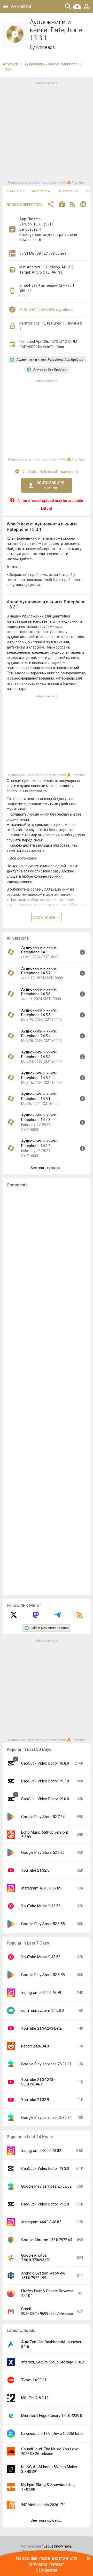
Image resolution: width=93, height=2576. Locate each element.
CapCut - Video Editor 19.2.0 (45, 2204)
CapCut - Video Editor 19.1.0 (45, 1781)
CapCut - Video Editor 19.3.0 (45, 2168)
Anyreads (45, 47)
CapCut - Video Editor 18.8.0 (45, 1763)
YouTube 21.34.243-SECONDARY (38, 2082)
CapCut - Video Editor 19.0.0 (45, 1799)
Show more (44, 917)
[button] (51, 205)
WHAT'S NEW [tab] (41, 191)
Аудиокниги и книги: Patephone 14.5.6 (39, 992)
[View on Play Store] (62, 205)
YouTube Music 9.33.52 (41, 1906)
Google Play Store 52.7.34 (43, 1817)
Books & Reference (25, 205)
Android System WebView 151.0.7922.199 (43, 2276)
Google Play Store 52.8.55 (43, 1924)
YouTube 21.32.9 (35, 2100)
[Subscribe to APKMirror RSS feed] (80, 1617)
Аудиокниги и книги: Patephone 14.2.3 (39, 1117)
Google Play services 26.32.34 (46, 2118)
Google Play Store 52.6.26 (43, 1852)
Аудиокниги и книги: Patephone (51, 64)
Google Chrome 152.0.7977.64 (47, 2240)
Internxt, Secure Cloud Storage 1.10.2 (53, 2362)
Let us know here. (58, 2546)
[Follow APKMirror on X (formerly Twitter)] (14, 1617)
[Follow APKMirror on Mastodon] (36, 1617)
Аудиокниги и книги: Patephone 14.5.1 (39, 1096)
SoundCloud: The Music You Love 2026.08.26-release (50, 2451)
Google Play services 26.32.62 (46, 2186)
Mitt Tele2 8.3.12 (35, 2398)
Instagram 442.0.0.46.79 (41, 1993)
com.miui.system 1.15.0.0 (42, 2010)
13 (65, 323)
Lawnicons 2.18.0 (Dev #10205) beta (52, 2434)
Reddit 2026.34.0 (35, 2046)
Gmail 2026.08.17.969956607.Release (47, 2311)
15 (43, 323)
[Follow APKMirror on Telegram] (58, 1617)
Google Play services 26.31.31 (46, 2064)
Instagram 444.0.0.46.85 (41, 2222)
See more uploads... (47, 1168)
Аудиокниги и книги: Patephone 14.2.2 (39, 1143)
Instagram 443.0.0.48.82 (41, 2151)
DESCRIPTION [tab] (68, 191)
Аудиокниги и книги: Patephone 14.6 (39, 950)
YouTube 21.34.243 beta (41, 2028)
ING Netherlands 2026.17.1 (44, 2505)
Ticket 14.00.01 (34, 2380)
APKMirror (21, 6)
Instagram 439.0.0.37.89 (41, 1888)
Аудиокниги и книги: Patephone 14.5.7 (39, 971)
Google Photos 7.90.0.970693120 (36, 2258)
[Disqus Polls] (48, 1257)
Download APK (50, 485)
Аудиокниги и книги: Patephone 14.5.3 (39, 1054)
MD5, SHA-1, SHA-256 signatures (46, 310)
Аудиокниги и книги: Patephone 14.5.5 (39, 1013)
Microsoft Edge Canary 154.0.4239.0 (52, 2416)
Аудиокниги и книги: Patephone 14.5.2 (39, 1075)
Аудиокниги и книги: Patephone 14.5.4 (39, 1034)
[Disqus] (47, 1391)
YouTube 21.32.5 (35, 1870)
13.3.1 (8, 69)
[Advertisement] (47, 132)
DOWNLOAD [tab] (15, 191)
